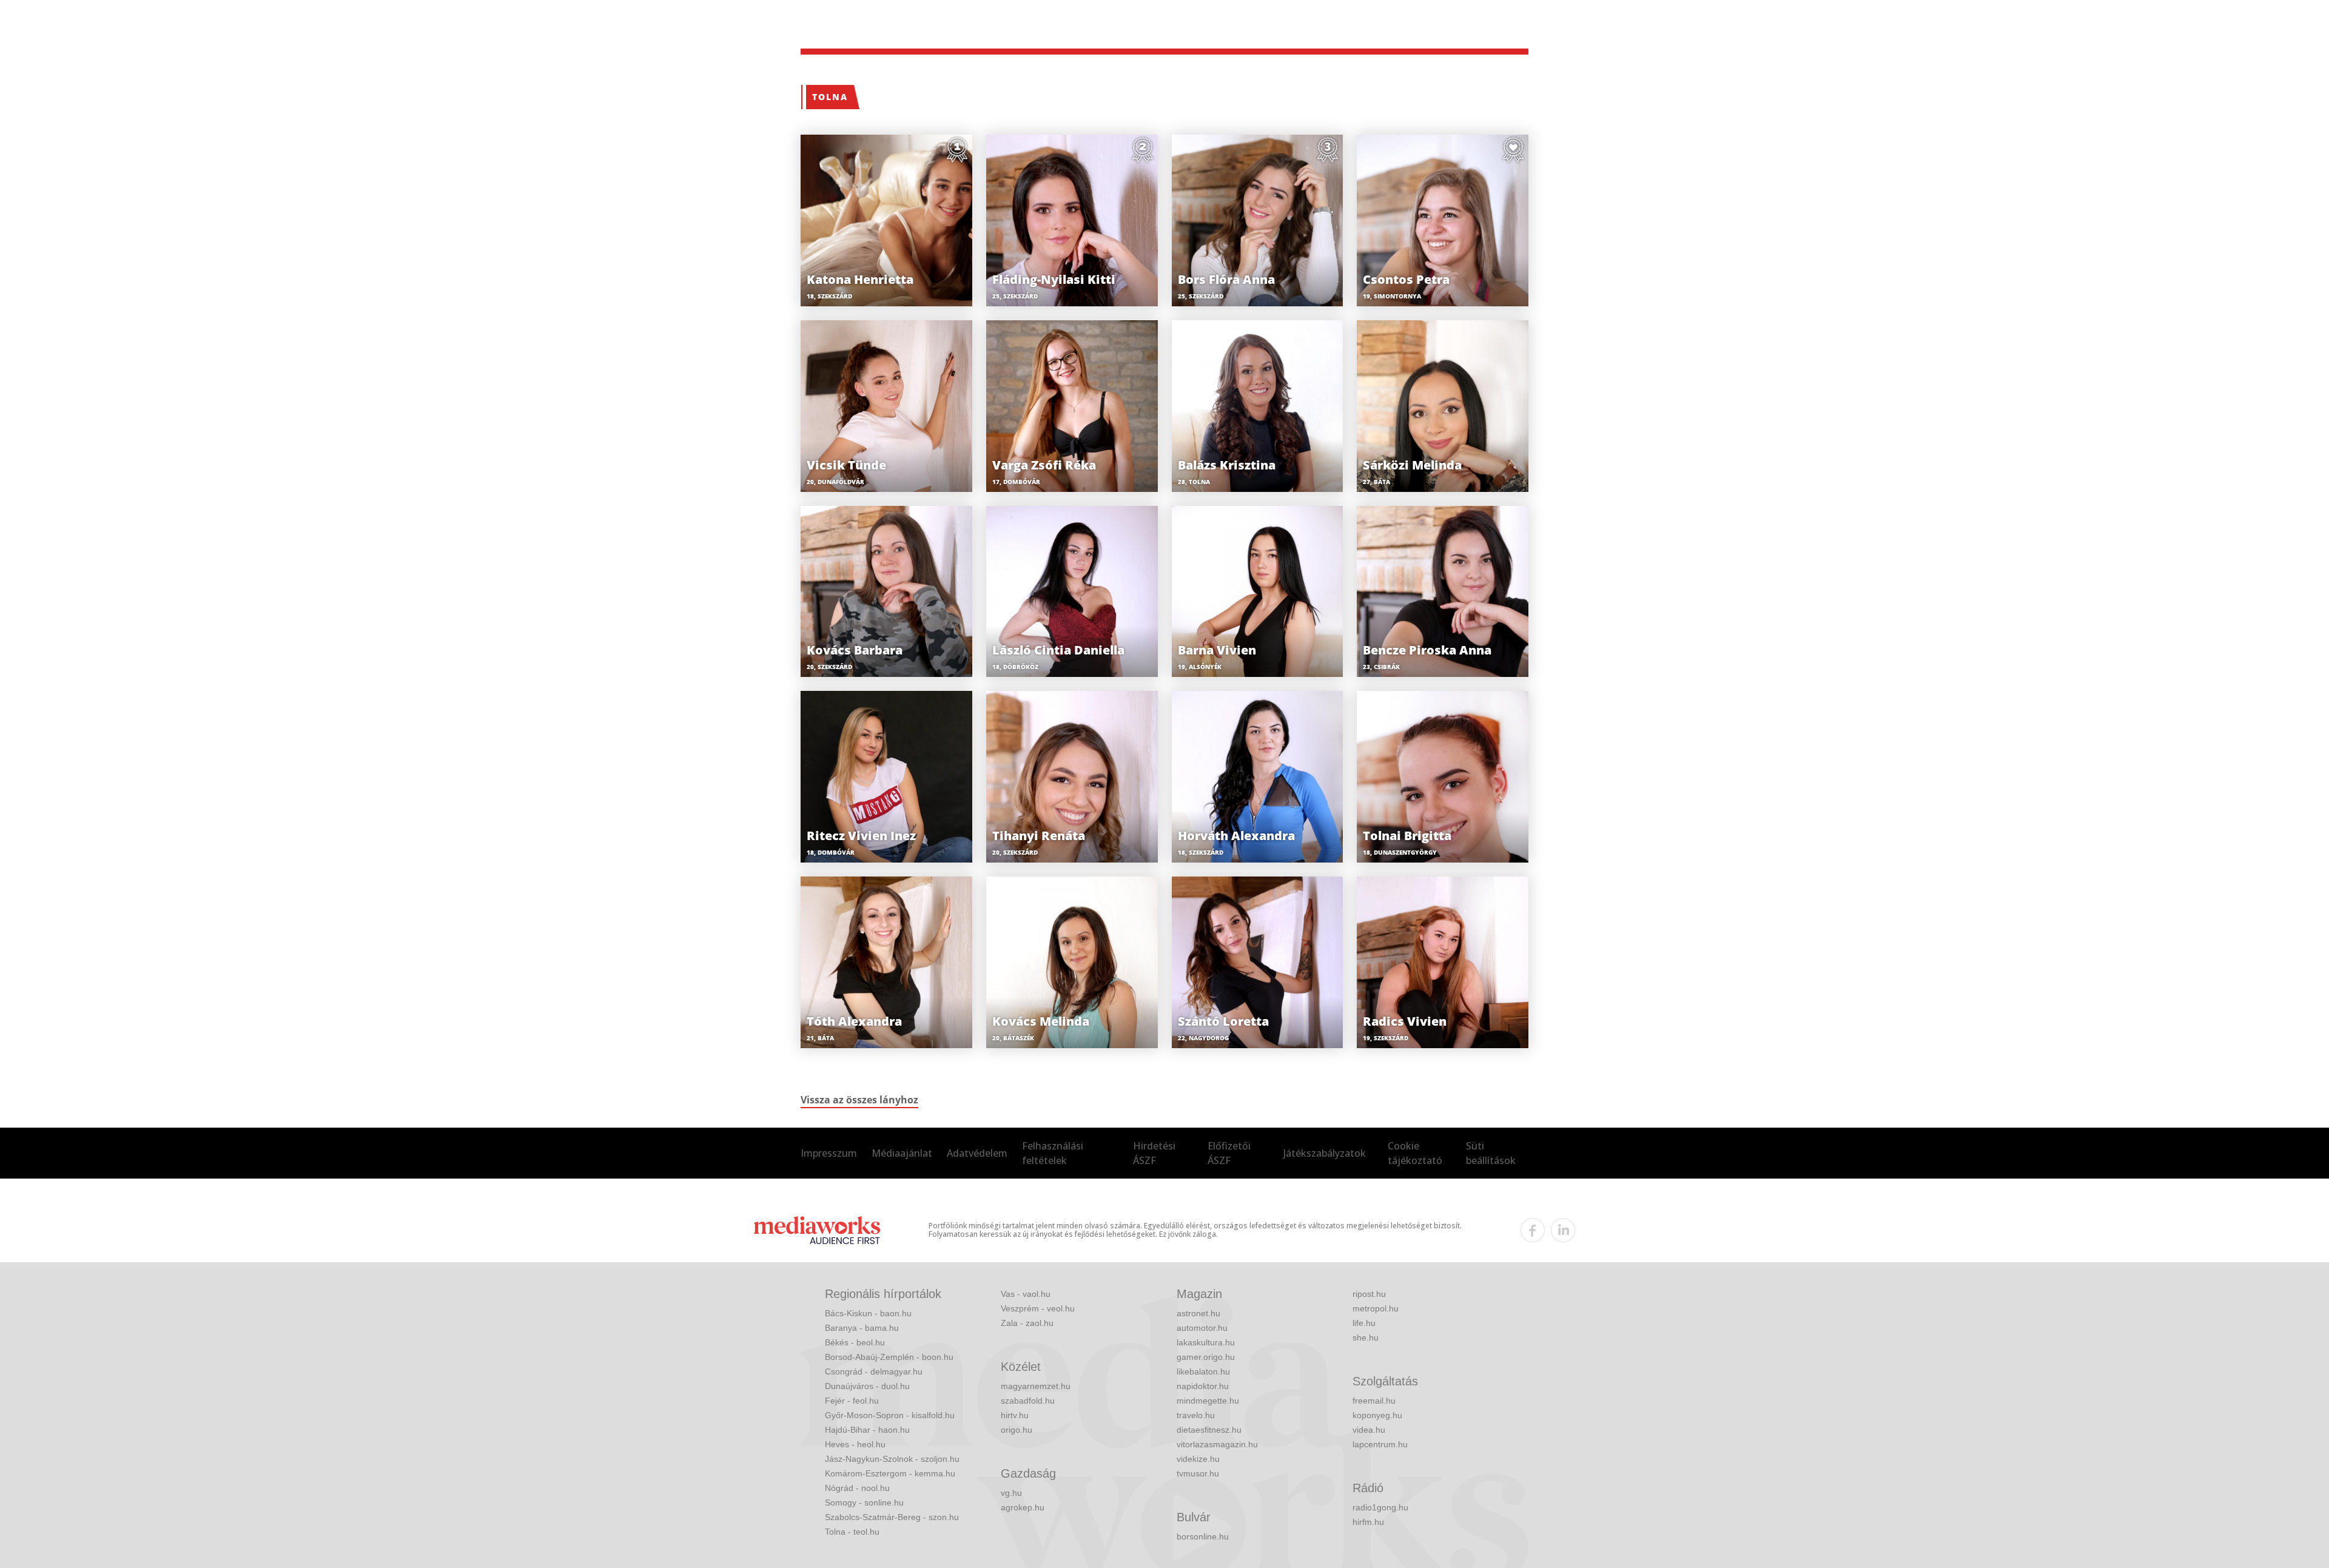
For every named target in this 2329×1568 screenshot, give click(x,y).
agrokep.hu (1023, 1507)
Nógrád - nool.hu (857, 1488)
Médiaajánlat (902, 1153)
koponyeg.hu (1377, 1415)
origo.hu (1017, 1430)
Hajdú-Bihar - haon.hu (867, 1430)
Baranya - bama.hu (862, 1328)
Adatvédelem (977, 1153)
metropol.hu (1376, 1308)
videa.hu (1369, 1430)
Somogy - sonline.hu (864, 1502)
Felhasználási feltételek (1053, 1153)
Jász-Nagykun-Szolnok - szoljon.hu (892, 1459)
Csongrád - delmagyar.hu (874, 1371)
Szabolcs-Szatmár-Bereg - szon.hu (892, 1517)
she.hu (1366, 1338)
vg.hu (1011, 1493)
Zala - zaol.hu (1027, 1323)
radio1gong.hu (1380, 1507)
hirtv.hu (1015, 1415)
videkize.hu (1198, 1459)
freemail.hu (1374, 1401)
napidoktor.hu (1203, 1386)
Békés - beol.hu (855, 1342)
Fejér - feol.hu (852, 1401)
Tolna (830, 97)
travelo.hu (1196, 1415)
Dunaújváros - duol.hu (867, 1386)
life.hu (1364, 1323)
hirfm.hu (1368, 1522)
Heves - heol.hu (855, 1444)
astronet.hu (1198, 1313)
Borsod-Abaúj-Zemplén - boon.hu (889, 1357)
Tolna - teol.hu (852, 1532)
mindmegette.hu (1208, 1401)
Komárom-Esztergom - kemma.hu (890, 1473)
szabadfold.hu (1028, 1401)
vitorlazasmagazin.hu (1217, 1444)
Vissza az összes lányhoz (859, 1100)
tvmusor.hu (1198, 1473)
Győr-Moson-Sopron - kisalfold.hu (890, 1415)
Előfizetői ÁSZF (1229, 1153)
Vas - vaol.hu (1026, 1294)
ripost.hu (1369, 1294)
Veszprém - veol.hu (1038, 1308)
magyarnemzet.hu (1036, 1386)
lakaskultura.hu (1206, 1342)
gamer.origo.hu (1206, 1357)
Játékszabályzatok (1325, 1153)
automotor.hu (1202, 1328)
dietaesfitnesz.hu (1209, 1430)
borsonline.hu (1203, 1536)
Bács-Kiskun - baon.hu (868, 1313)
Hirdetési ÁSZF (1154, 1153)
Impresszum (829, 1153)
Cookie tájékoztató (1415, 1153)
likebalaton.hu (1203, 1371)
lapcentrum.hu (1380, 1444)
